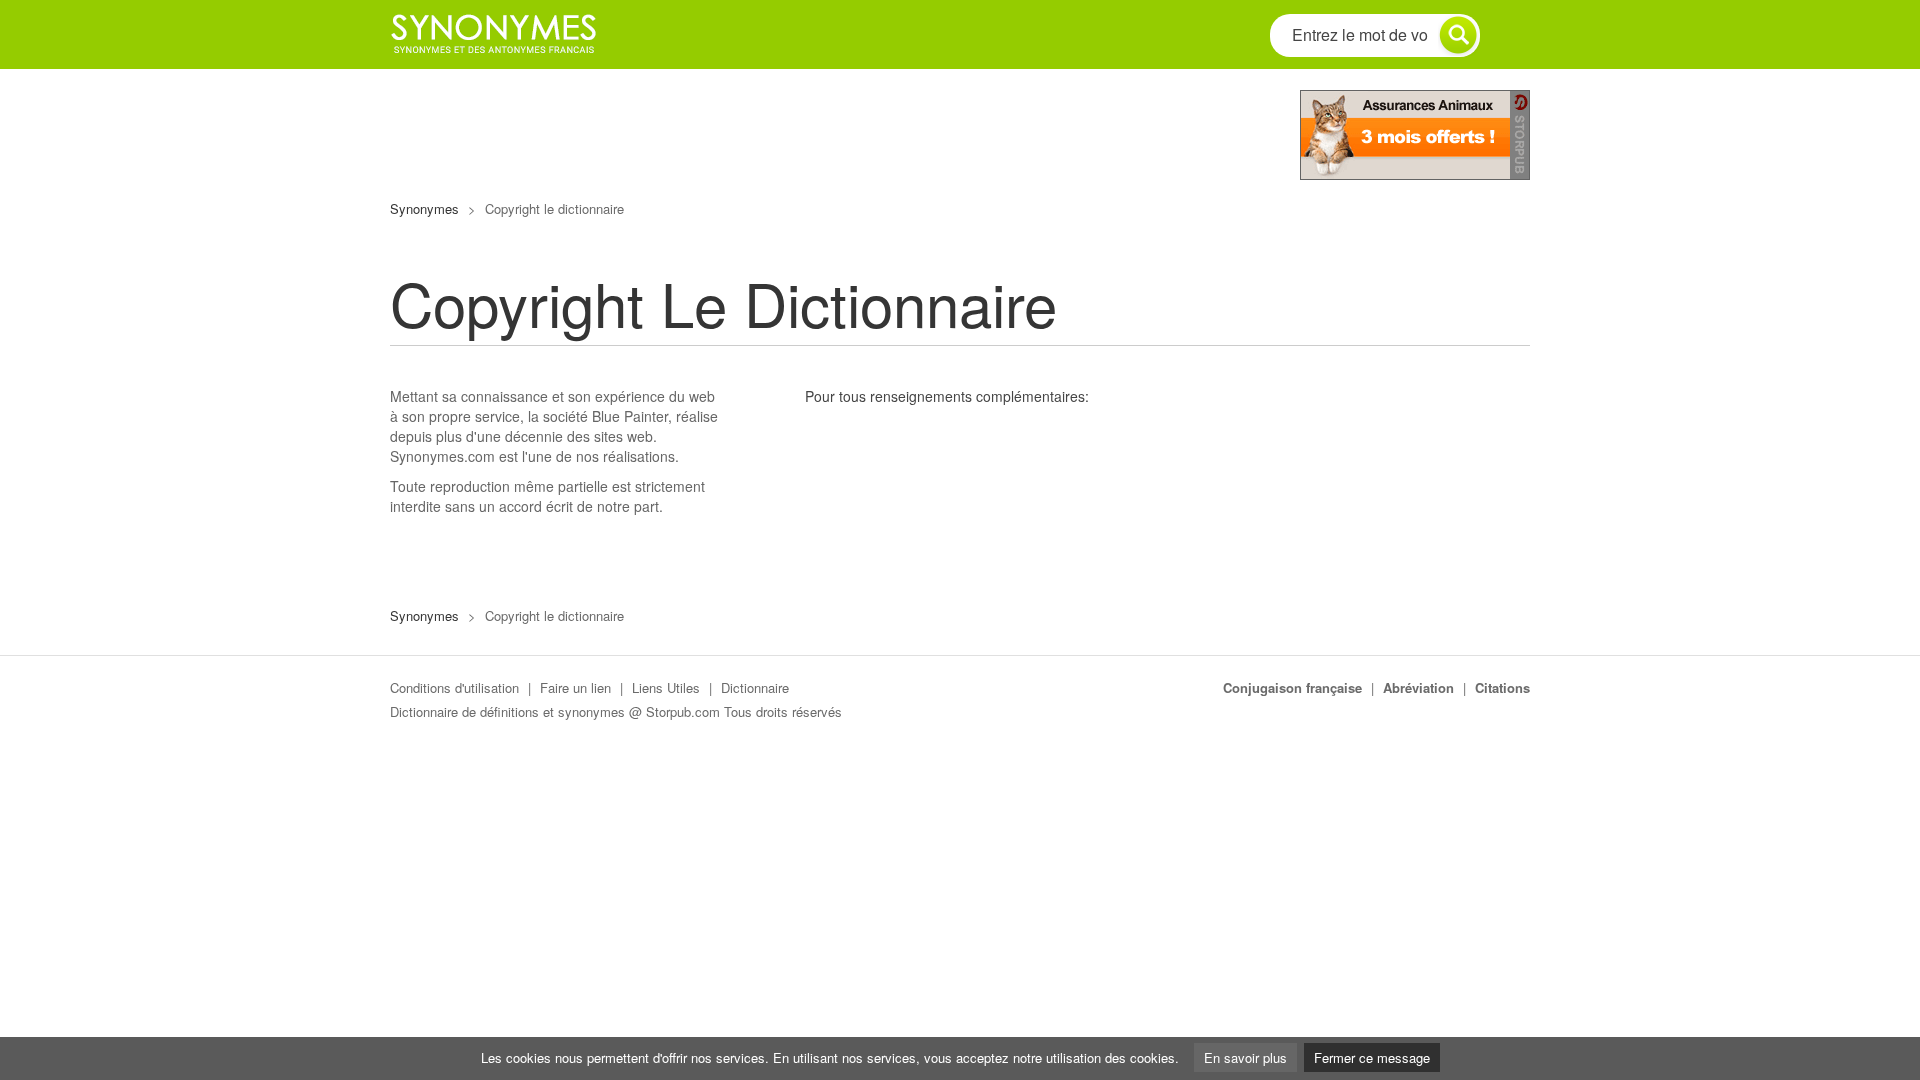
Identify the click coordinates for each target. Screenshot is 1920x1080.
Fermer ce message (1372, 1057)
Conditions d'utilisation (454, 687)
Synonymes (424, 208)
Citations (1502, 687)
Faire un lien (575, 687)
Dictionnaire (755, 687)
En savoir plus (1245, 1057)
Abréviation (1418, 687)
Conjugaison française (1292, 687)
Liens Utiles (666, 687)
